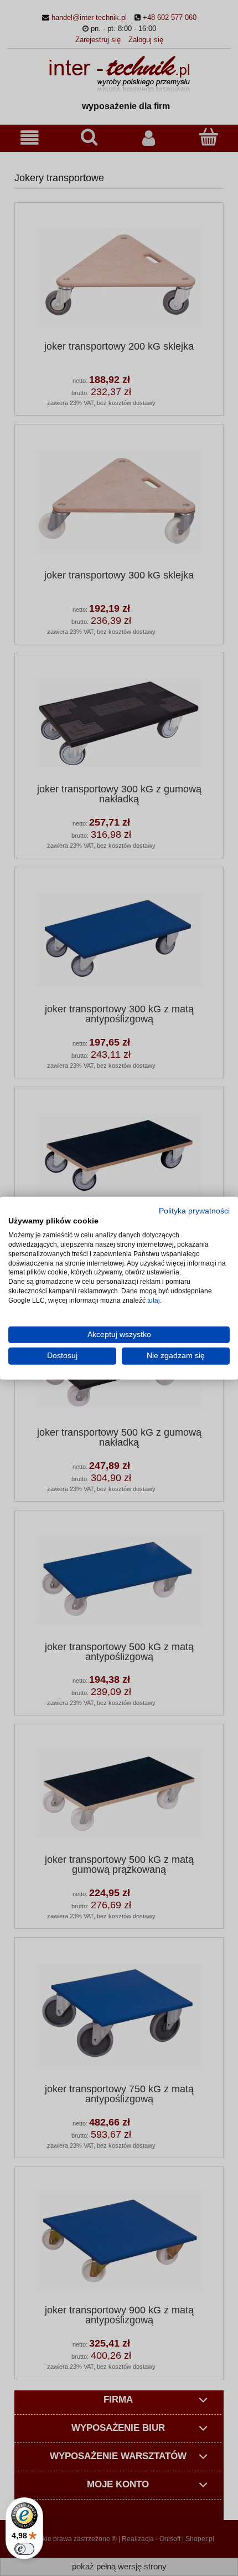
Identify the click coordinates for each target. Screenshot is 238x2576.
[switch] (24, 2549)
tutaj (154, 1300)
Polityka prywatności (194, 1210)
